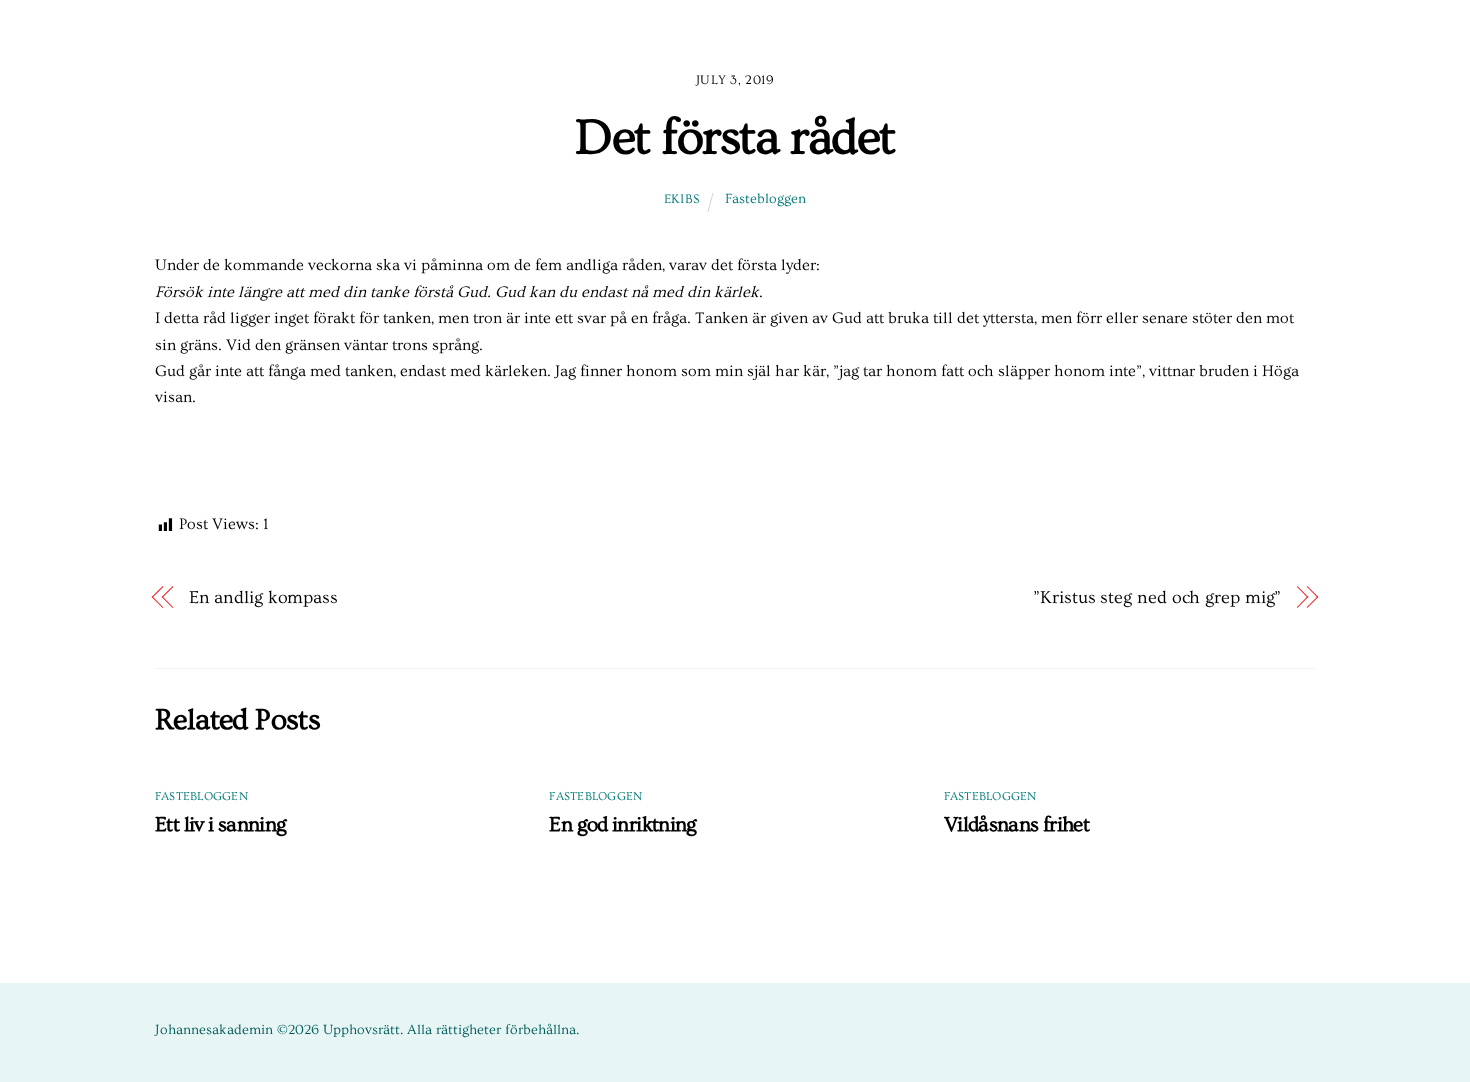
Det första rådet (734, 138)
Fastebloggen (765, 199)
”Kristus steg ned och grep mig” (1157, 597)
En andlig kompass (263, 597)
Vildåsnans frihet (1016, 824)
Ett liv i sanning (220, 824)
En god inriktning (622, 824)
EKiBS (682, 199)
